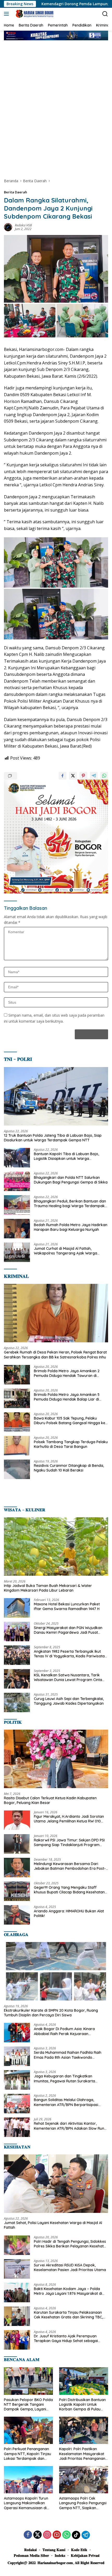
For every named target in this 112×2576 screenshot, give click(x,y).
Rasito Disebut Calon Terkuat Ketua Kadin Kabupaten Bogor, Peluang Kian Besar (50, 1800)
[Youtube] (57, 2535)
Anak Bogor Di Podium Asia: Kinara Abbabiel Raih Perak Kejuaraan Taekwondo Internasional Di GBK (64, 2031)
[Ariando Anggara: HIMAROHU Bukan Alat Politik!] (17, 1915)
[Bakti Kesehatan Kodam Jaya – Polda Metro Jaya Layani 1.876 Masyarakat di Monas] (17, 2293)
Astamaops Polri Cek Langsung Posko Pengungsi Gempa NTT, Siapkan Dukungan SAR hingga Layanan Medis (83, 2503)
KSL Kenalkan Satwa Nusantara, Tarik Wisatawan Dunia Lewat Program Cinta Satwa (68, 1677)
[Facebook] (28, 2535)
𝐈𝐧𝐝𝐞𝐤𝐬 (60, 2555)
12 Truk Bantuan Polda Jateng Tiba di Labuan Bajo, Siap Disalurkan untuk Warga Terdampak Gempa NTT (53, 1138)
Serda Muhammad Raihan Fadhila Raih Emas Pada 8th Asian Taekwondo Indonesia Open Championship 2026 (68, 2055)
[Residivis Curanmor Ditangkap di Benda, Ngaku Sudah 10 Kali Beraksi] (17, 1469)
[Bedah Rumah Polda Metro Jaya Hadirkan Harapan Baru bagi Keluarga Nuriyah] (17, 1229)
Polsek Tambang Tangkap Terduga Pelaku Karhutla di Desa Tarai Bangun (71, 1444)
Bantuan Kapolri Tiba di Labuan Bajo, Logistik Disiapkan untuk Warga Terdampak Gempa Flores (66, 1156)
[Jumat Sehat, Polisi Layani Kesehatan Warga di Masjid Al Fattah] (56, 2184)
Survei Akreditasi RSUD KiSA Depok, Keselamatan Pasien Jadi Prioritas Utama (70, 2267)
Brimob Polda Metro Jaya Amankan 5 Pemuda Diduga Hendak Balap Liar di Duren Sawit (67, 1397)
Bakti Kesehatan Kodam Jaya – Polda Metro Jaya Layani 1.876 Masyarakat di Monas (68, 2291)
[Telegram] (86, 2535)
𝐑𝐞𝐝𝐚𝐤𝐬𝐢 (30, 2550)
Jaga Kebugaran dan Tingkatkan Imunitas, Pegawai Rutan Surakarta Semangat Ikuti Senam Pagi (64, 2078)
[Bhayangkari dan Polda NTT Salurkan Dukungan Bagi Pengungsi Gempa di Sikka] (17, 1181)
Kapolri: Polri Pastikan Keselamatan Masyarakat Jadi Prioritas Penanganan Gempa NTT (82, 2454)
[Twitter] (38, 2535)
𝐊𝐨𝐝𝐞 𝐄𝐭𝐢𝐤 (79, 2550)
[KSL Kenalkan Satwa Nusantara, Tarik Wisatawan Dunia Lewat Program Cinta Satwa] (17, 1679)
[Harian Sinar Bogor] (34, 14)
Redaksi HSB (23, 225)
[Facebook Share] (63, 776)
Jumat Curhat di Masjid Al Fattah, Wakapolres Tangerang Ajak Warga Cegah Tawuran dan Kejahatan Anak (66, 1251)
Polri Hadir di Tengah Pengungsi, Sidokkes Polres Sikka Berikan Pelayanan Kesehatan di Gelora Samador (71, 2244)
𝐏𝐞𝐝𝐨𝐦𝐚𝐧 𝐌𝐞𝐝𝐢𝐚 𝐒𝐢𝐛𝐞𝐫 (31, 2555)
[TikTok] (76, 2535)
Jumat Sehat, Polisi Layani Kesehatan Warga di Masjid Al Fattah (53, 2225)
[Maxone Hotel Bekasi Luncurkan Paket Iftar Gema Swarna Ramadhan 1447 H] (17, 1608)
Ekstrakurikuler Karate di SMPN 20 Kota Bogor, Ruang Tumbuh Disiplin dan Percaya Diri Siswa (51, 2013)
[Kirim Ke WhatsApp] (104, 776)
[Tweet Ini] (73, 776)
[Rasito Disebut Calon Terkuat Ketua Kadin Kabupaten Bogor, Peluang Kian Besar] (56, 1759)
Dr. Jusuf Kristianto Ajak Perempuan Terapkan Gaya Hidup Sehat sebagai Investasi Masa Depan (66, 2338)
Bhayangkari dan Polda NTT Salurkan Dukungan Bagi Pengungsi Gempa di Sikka (71, 1180)
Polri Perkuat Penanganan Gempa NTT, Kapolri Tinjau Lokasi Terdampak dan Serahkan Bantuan (27, 2454)
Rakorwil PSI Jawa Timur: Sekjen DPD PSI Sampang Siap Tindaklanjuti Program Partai (69, 1842)
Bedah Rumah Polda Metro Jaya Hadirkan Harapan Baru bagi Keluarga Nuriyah (71, 1227)
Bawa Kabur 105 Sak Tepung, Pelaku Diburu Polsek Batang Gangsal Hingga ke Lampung (70, 1421)
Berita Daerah (15, 192)
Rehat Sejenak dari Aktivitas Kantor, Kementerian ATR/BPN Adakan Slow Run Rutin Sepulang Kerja (69, 2126)
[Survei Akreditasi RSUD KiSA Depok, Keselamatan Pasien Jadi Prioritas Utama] (17, 2269)
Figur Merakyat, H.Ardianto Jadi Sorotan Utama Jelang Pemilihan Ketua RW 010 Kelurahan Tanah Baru (69, 1819)
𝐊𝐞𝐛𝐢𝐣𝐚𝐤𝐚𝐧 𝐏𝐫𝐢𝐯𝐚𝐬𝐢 (85, 2555)
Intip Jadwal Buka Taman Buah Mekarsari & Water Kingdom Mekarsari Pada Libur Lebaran (48, 1588)
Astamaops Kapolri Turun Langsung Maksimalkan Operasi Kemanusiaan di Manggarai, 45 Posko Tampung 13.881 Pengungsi (27, 2503)
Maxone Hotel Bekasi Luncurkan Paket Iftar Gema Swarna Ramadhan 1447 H (67, 1606)
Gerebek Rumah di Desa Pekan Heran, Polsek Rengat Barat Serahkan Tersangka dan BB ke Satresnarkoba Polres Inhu (55, 1355)
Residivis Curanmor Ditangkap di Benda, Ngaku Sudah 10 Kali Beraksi (69, 1468)
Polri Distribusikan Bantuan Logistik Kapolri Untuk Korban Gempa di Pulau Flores (82, 2405)
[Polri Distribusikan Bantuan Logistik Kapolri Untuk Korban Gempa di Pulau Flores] (84, 2381)
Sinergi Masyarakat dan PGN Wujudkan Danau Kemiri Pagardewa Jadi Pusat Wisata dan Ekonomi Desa (68, 1630)
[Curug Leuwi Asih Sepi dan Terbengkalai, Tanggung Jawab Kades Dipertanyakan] (17, 1702)
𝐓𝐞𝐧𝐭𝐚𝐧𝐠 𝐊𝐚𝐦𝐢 (54, 2550)
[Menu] (7, 14)
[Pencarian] (105, 14)
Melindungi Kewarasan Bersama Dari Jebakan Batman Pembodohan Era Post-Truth (70, 1866)
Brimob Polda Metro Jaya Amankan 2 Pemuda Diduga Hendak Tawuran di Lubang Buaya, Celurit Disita (67, 1373)
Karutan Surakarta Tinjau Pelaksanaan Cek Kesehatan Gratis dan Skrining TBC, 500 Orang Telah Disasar (68, 2315)
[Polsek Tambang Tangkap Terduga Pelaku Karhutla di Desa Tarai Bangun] (17, 1446)
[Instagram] (47, 2535)
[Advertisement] (56, 109)
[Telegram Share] (94, 776)
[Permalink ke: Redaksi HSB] (8, 227)
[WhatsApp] (66, 2535)
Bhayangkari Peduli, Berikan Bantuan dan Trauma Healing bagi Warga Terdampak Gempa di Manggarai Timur (70, 1204)
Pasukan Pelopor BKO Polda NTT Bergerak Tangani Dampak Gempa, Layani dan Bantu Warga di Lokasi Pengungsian (28, 2405)
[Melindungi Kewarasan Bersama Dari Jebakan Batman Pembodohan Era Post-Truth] (17, 1868)
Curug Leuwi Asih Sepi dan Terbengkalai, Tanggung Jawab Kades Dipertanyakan (69, 1701)
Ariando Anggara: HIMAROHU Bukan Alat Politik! (69, 1913)
